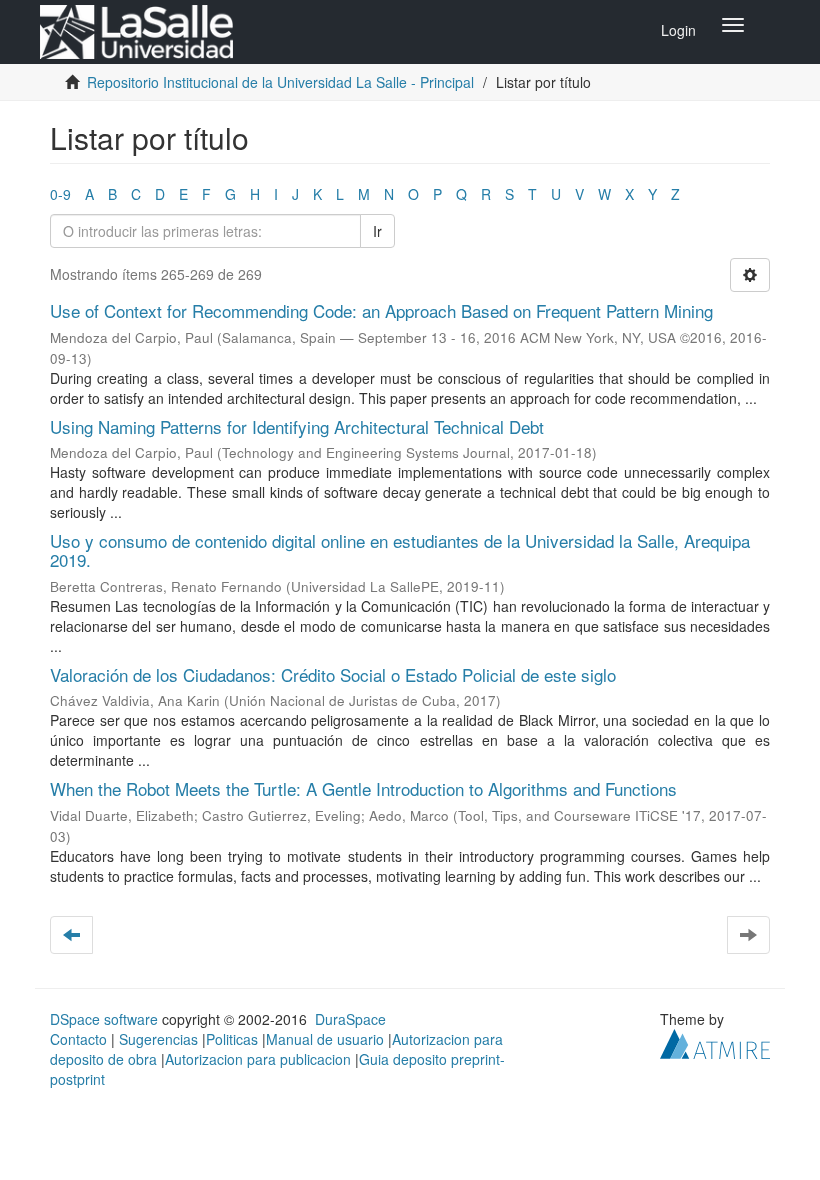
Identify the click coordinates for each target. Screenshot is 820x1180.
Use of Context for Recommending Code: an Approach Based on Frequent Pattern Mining (381, 310)
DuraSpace (350, 1019)
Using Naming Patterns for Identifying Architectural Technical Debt (297, 426)
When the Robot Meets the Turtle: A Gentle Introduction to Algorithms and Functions (363, 788)
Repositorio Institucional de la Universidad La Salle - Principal (280, 82)
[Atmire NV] (715, 1042)
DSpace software (104, 1019)
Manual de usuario (325, 1039)
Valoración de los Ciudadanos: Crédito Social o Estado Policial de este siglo (333, 674)
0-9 (60, 194)
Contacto (78, 1039)
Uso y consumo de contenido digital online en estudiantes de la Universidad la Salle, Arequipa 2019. (400, 550)
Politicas (232, 1039)
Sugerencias (158, 1039)
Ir (377, 231)
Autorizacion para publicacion (258, 1059)
